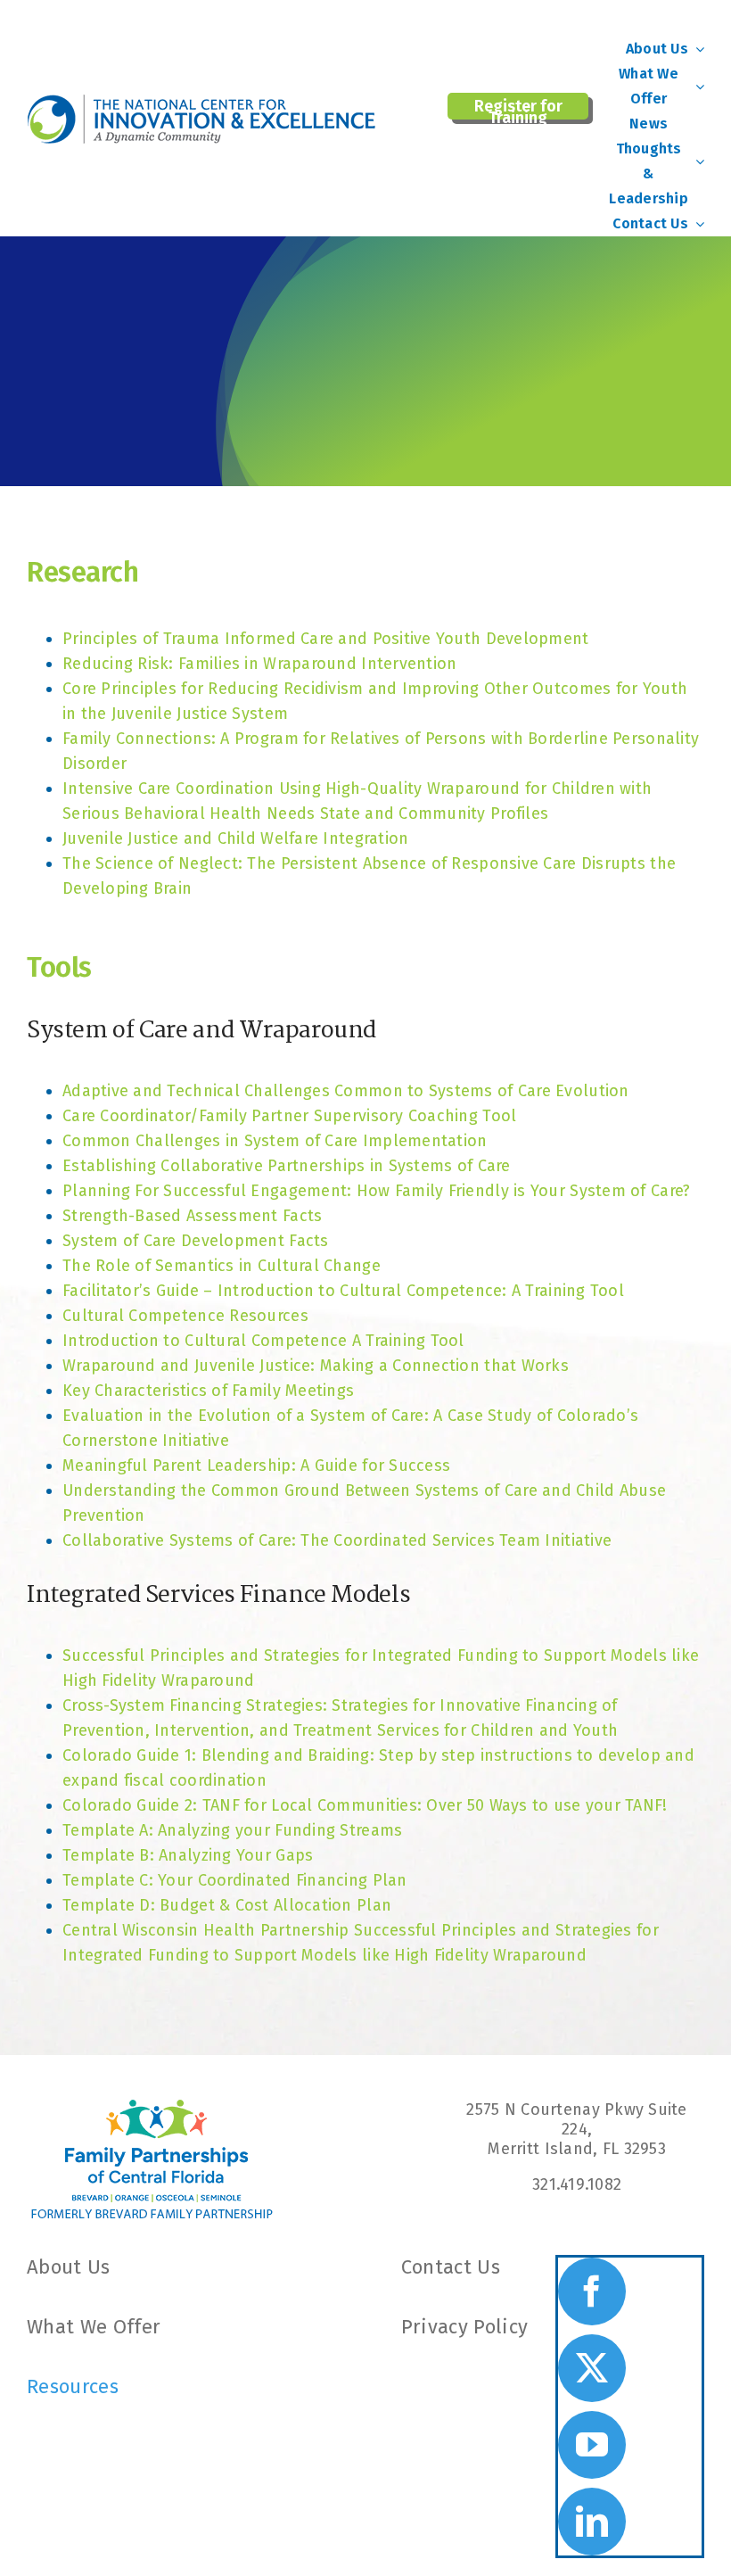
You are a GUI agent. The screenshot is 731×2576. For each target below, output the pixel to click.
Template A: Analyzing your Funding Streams (232, 1830)
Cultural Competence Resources (185, 1316)
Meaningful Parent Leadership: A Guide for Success (256, 1466)
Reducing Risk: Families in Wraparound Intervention (260, 664)
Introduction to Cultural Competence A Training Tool (263, 1341)
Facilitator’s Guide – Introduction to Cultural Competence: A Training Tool (343, 1291)
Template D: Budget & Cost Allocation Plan (227, 1905)
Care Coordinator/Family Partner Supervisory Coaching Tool (289, 1116)
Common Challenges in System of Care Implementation (275, 1141)
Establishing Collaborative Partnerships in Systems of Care (287, 1166)
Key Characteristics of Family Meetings (208, 1391)
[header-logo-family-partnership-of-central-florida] (152, 2108)
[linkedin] (592, 2522)
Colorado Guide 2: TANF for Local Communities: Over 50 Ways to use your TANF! (365, 1805)
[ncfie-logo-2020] (205, 102)
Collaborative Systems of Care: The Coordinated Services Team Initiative (337, 1540)
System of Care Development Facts (196, 1241)
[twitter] (592, 2368)
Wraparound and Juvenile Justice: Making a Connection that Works (316, 1366)
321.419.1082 (577, 2184)
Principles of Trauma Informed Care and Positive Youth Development (326, 639)
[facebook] (592, 2291)
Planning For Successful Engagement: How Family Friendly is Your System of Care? (376, 1191)
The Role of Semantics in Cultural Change (222, 1266)
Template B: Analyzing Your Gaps (188, 1855)
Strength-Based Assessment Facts (192, 1216)
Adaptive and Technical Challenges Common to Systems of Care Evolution (346, 1091)
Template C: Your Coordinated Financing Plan (235, 1880)
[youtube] (592, 2445)
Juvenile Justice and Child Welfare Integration (235, 838)
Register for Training (518, 108)
